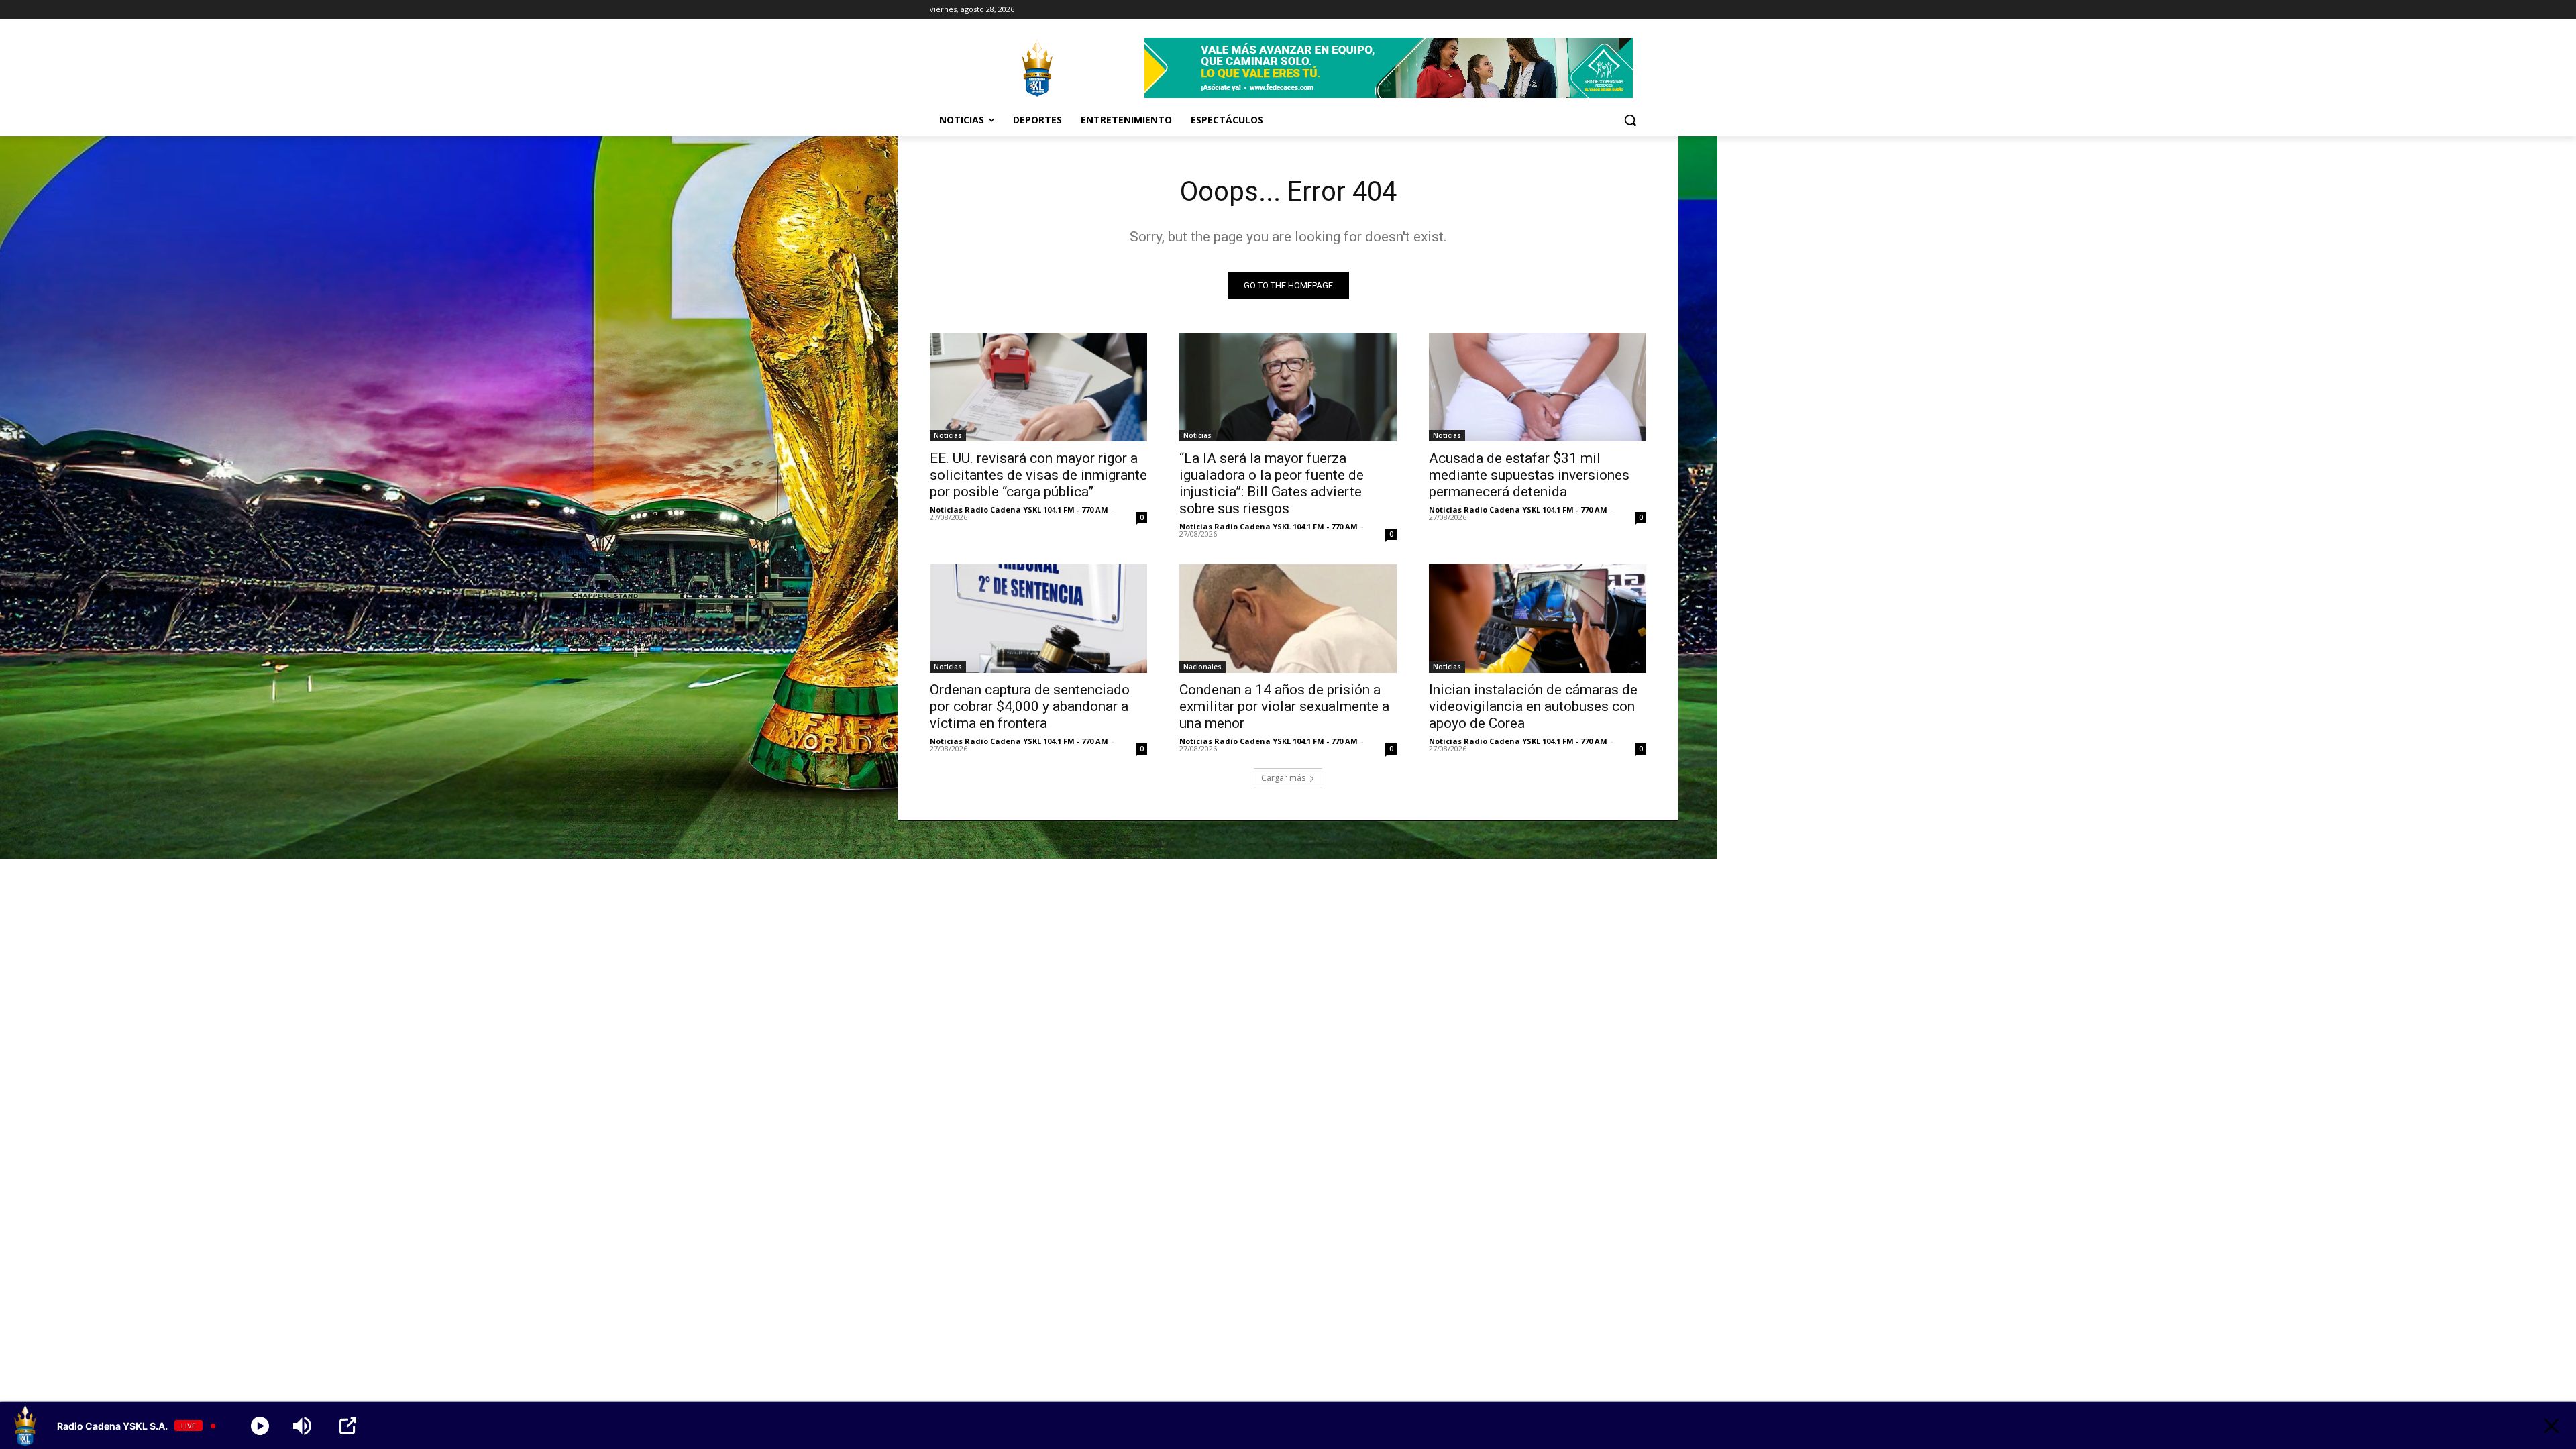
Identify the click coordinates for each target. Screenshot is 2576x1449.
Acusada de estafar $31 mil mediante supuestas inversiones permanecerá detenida (1529, 475)
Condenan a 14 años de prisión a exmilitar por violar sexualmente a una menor (1284, 706)
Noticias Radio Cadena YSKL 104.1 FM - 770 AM (1019, 509)
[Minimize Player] (2552, 1426)
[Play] (260, 1426)
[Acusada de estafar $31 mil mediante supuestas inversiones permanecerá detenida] (1538, 387)
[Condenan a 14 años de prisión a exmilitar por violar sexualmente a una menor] (1288, 619)
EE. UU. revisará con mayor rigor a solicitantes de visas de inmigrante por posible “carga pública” (1038, 475)
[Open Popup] (348, 1426)
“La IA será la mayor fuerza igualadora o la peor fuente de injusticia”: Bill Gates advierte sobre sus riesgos (1272, 483)
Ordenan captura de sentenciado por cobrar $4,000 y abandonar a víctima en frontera (1030, 706)
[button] (1630, 120)
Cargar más (1283, 778)
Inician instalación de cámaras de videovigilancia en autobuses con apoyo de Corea (1533, 706)
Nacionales (1202, 667)
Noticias (948, 435)
